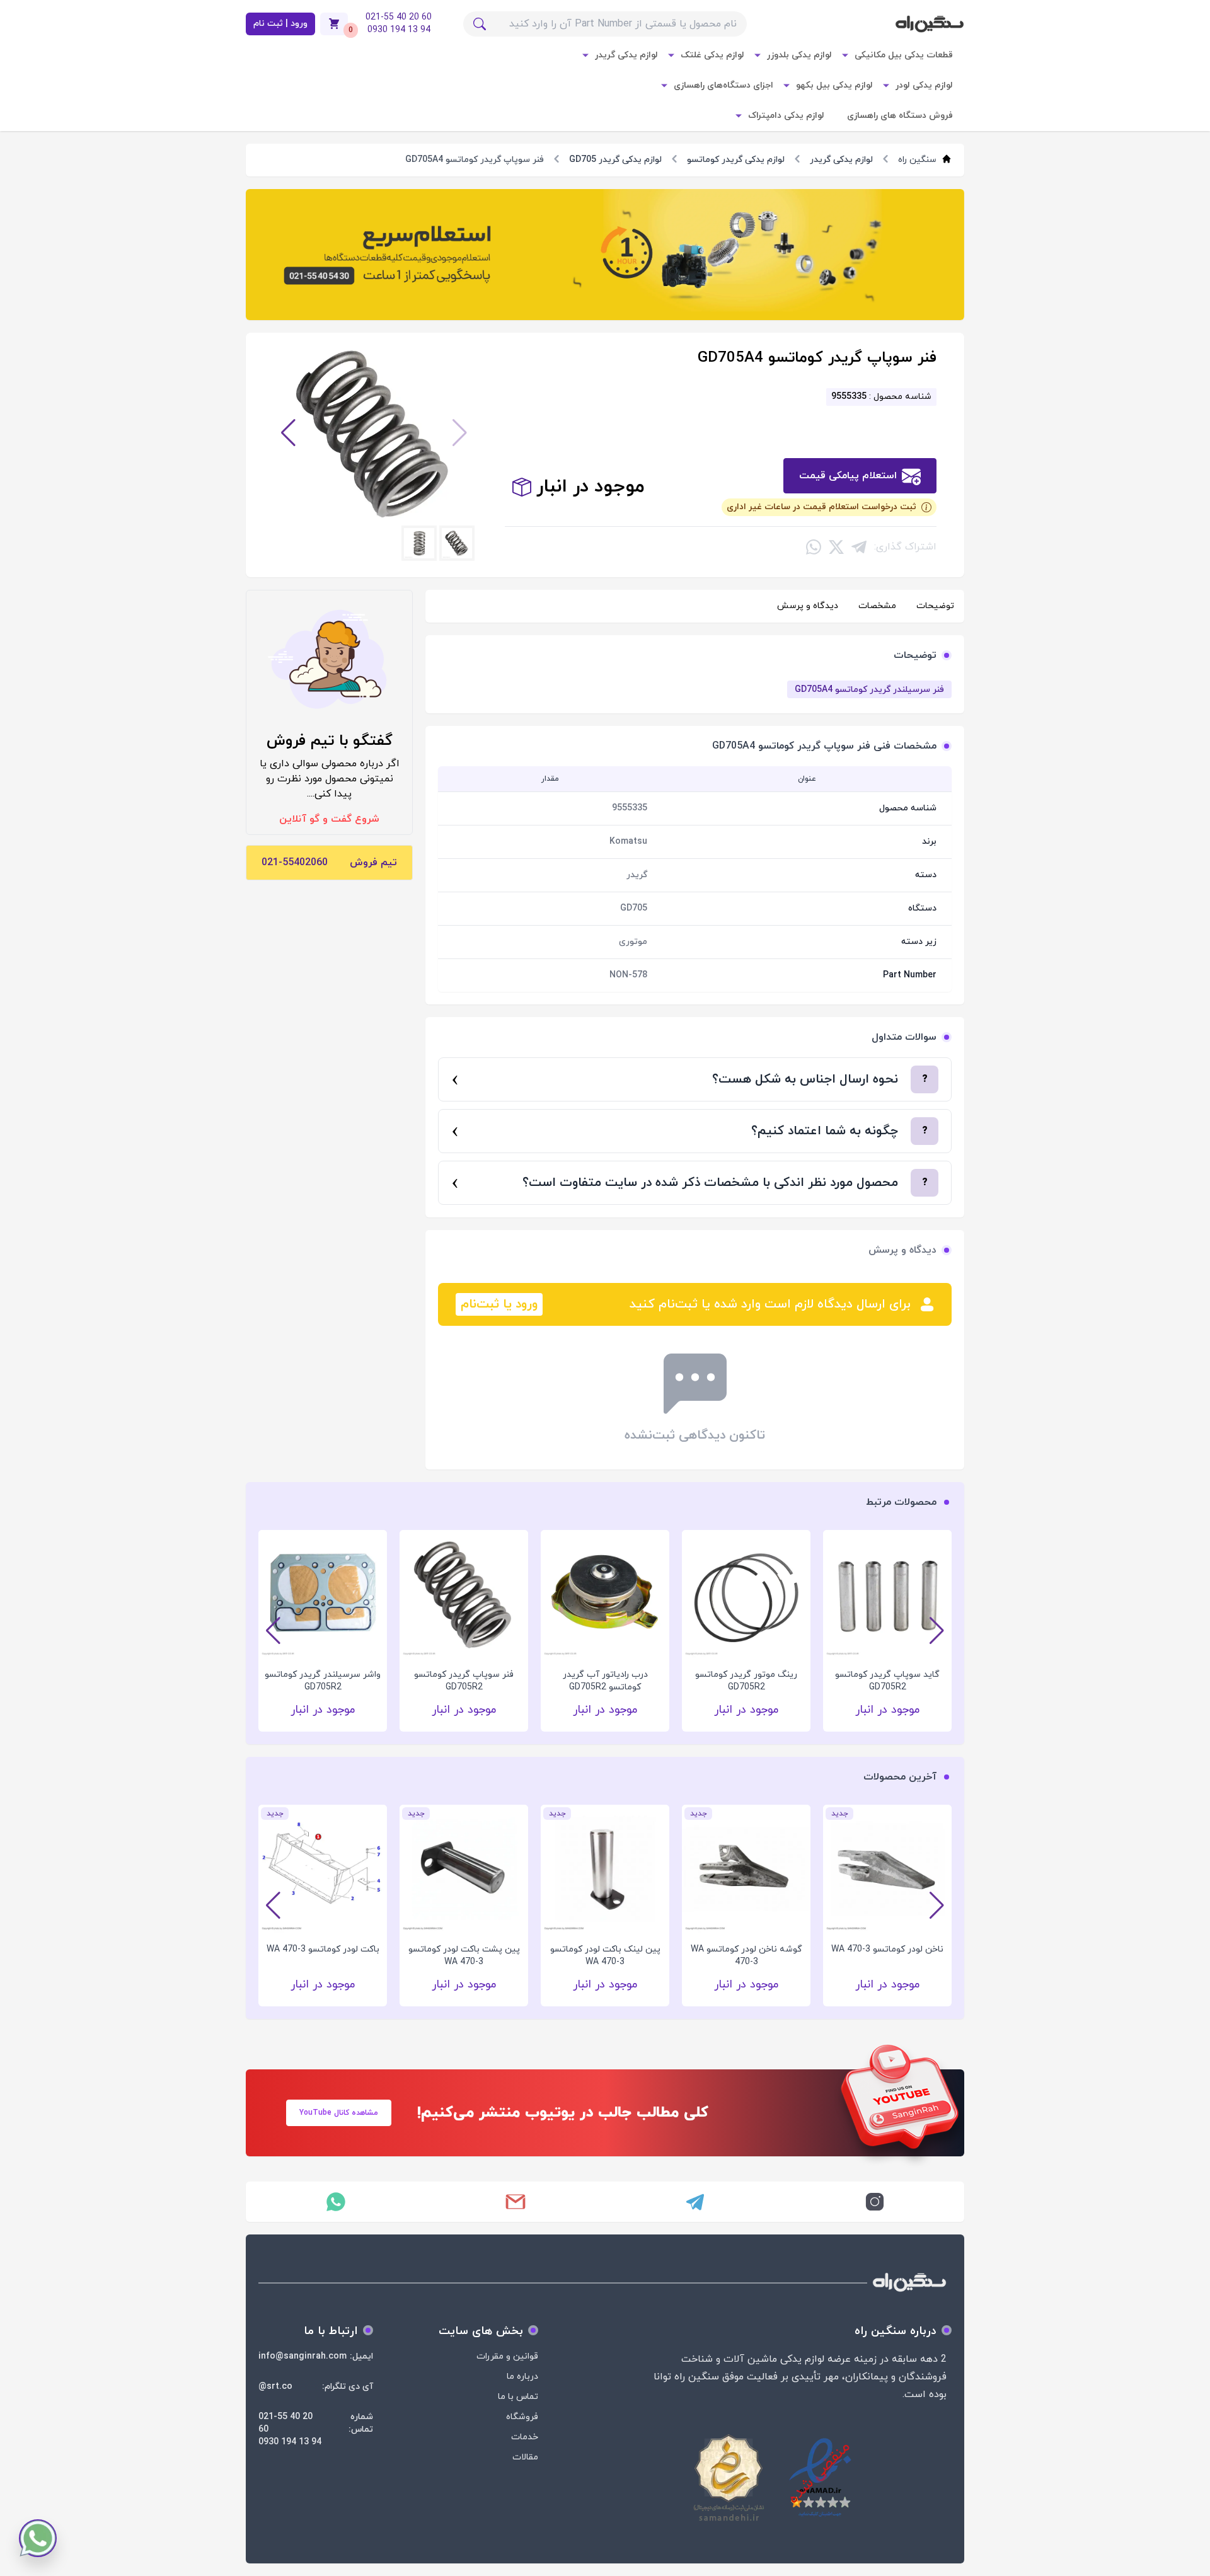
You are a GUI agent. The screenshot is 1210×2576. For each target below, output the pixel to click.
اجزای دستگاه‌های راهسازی (723, 85)
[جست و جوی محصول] (480, 24)
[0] (334, 24)
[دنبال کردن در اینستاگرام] (874, 2202)
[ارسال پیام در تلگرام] (695, 2202)
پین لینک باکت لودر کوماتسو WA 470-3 (605, 1956)
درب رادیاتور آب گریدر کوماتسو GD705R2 (739, 1681)
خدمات (525, 2437)
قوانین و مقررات (507, 2356)
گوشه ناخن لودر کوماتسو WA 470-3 (746, 1956)
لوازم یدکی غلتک (712, 55)
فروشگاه (522, 2417)
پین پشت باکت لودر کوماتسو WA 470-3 (464, 1956)
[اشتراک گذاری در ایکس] (836, 547)
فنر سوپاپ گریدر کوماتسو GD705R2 (598, 1681)
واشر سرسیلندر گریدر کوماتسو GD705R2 (457, 1681)
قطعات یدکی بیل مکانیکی (904, 55)
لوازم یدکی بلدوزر (799, 55)
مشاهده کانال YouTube (339, 2113)
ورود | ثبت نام (280, 24)
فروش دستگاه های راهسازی (900, 116)
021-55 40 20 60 (285, 2423)
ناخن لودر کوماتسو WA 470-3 (887, 1949)
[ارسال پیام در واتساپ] (336, 2202)
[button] (460, 433)
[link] (605, 255)
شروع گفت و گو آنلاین (329, 819)
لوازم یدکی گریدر (626, 55)
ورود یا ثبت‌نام (499, 1304)
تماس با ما (518, 2397)
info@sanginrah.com (302, 2356)
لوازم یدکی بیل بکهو (834, 85)
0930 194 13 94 (290, 2442)
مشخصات (877, 606)
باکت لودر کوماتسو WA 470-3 (323, 1949)
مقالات (525, 2457)
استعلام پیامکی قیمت (848, 476)
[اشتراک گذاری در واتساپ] (814, 547)
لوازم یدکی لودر (924, 85)
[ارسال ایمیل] (515, 2202)
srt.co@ (275, 2387)
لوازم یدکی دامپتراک (786, 116)
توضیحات (935, 606)
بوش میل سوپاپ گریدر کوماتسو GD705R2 (316, 1681)
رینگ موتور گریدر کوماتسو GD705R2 (880, 1681)
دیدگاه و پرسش (808, 606)
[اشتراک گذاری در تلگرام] (859, 547)
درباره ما (522, 2377)
